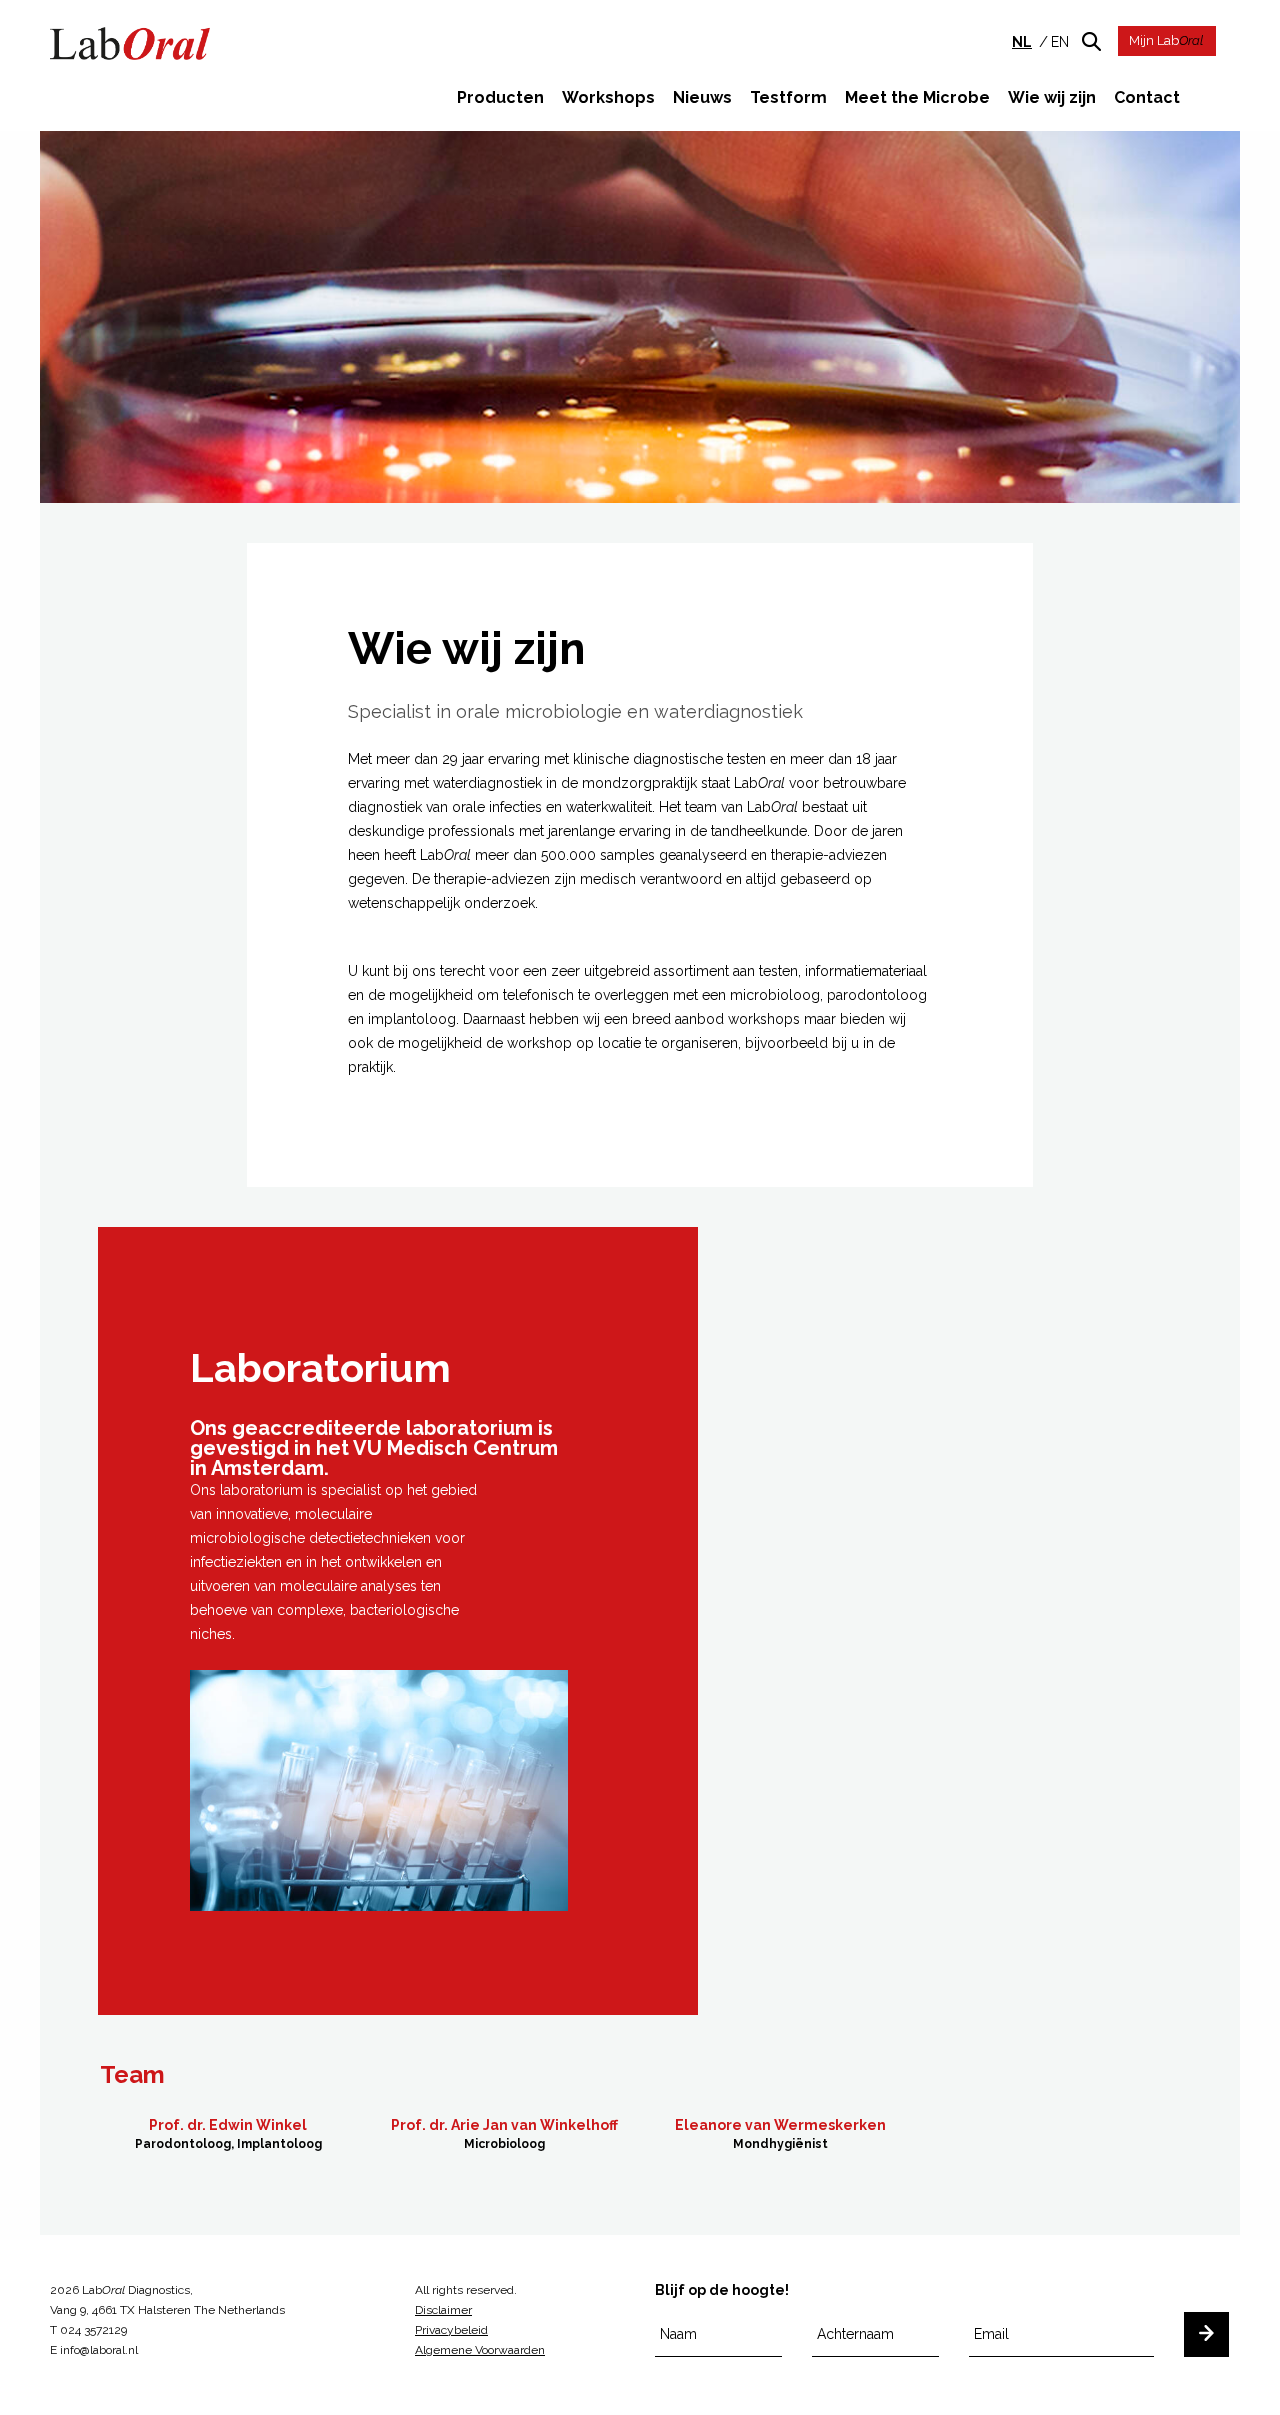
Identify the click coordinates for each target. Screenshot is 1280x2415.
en (1060, 42)
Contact (1147, 97)
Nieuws (702, 97)
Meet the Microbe (917, 97)
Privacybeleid (451, 2330)
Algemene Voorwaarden (480, 2350)
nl (1022, 42)
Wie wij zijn (1052, 97)
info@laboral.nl (99, 2350)
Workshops (608, 97)
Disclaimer (443, 2310)
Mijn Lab (1166, 40)
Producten (500, 97)
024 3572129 (93, 2330)
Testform (788, 97)
